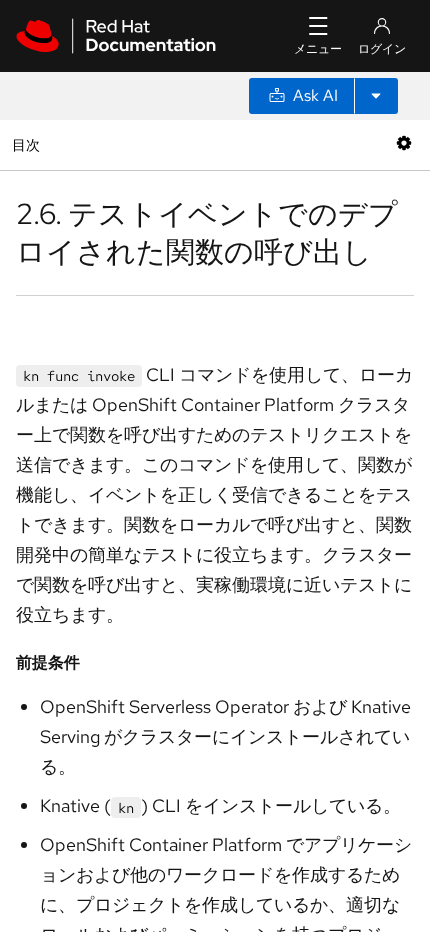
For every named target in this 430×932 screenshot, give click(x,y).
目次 (28, 144)
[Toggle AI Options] (376, 96)
